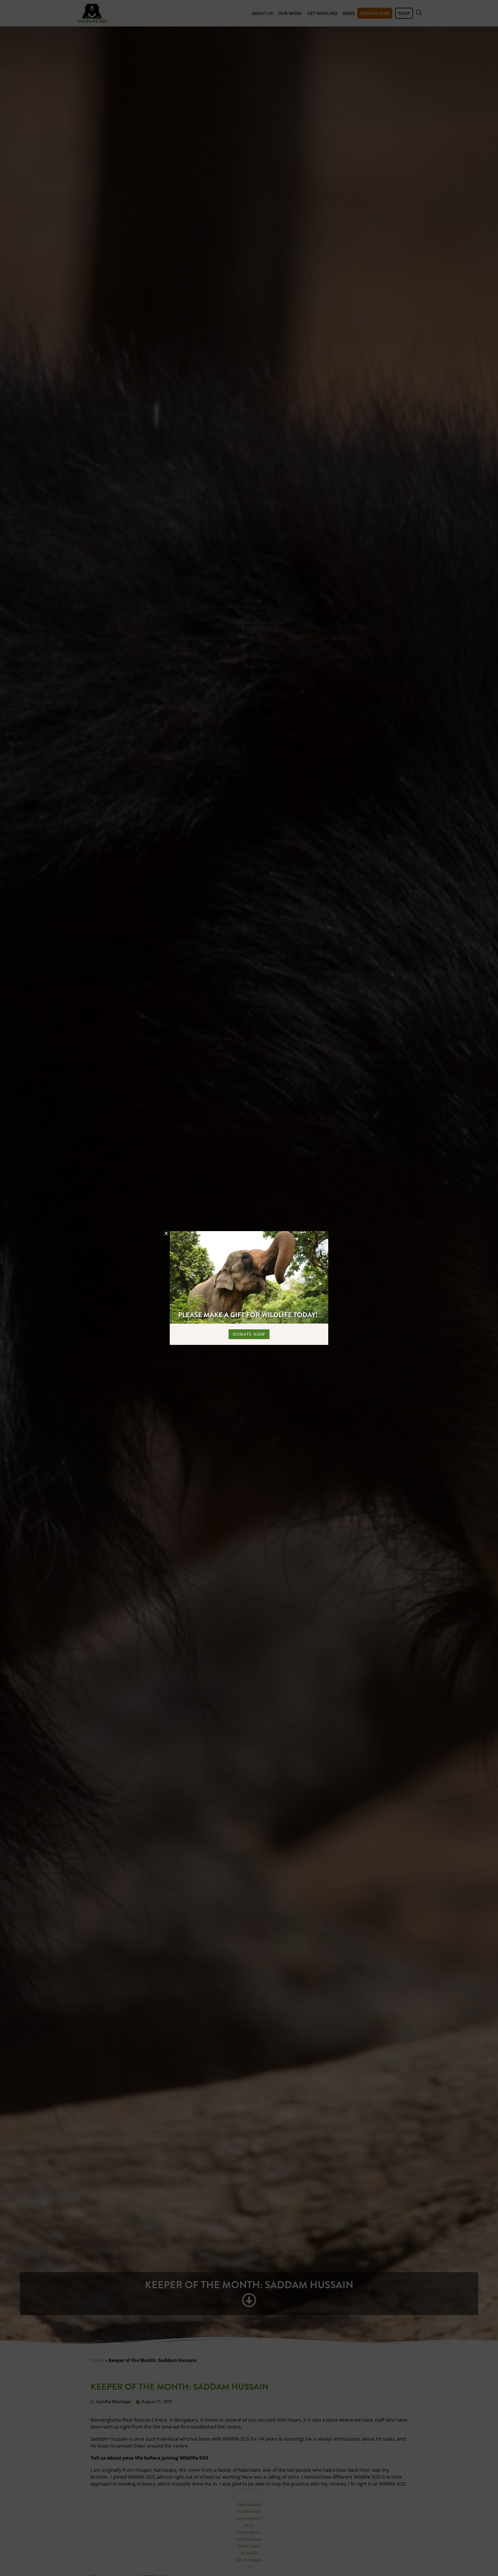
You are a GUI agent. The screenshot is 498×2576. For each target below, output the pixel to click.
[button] (166, 1233)
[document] (249, 1288)
